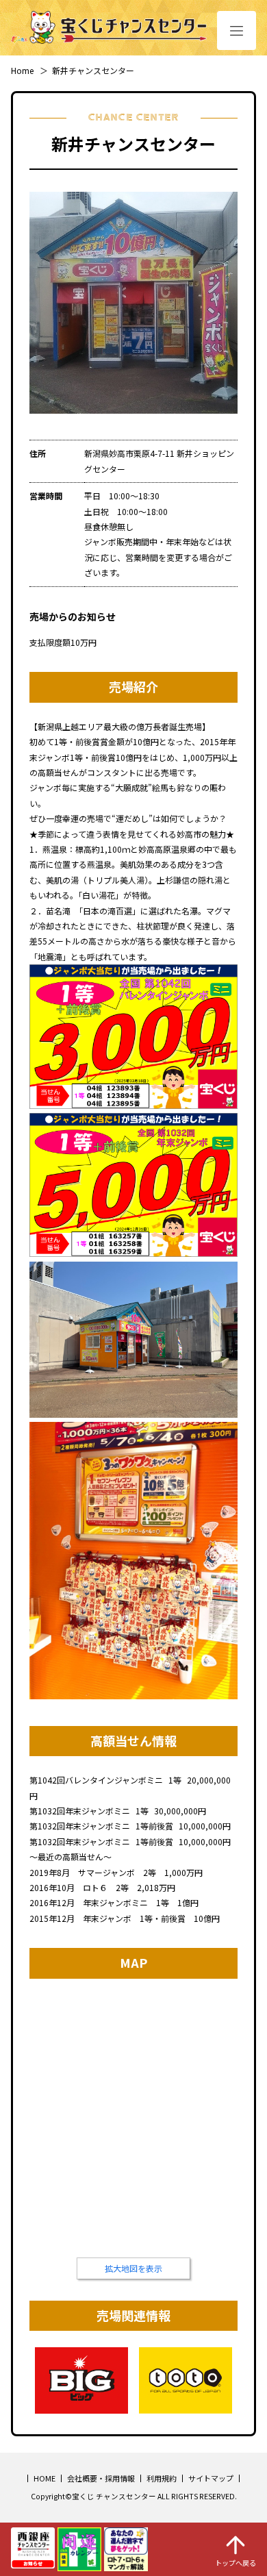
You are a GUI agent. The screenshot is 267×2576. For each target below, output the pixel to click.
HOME (44, 2478)
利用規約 (162, 2478)
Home (22, 70)
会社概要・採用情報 (101, 2478)
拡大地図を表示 (133, 2268)
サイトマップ (211, 2478)
